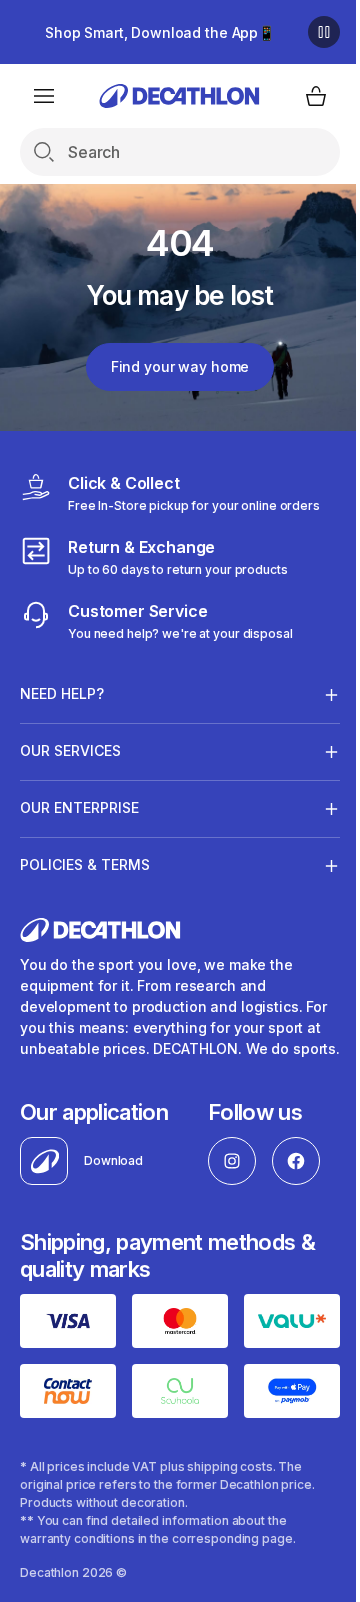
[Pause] (324, 32)
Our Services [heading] (70, 750)
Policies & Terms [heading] (85, 864)
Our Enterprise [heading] (79, 807)
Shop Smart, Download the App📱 (160, 32)
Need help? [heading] (62, 693)
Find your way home (180, 366)
